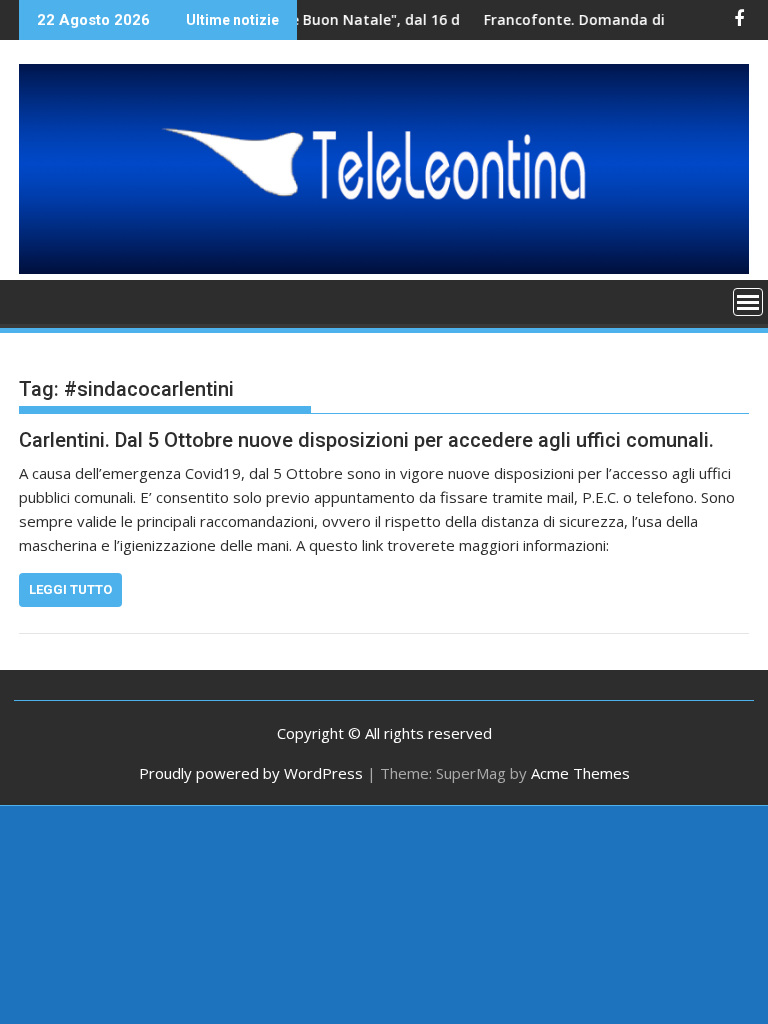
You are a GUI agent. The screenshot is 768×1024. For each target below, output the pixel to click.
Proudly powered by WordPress (251, 773)
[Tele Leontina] (384, 268)
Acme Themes (580, 773)
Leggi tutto (70, 589)
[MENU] (748, 302)
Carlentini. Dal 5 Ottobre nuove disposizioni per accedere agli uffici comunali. (366, 440)
